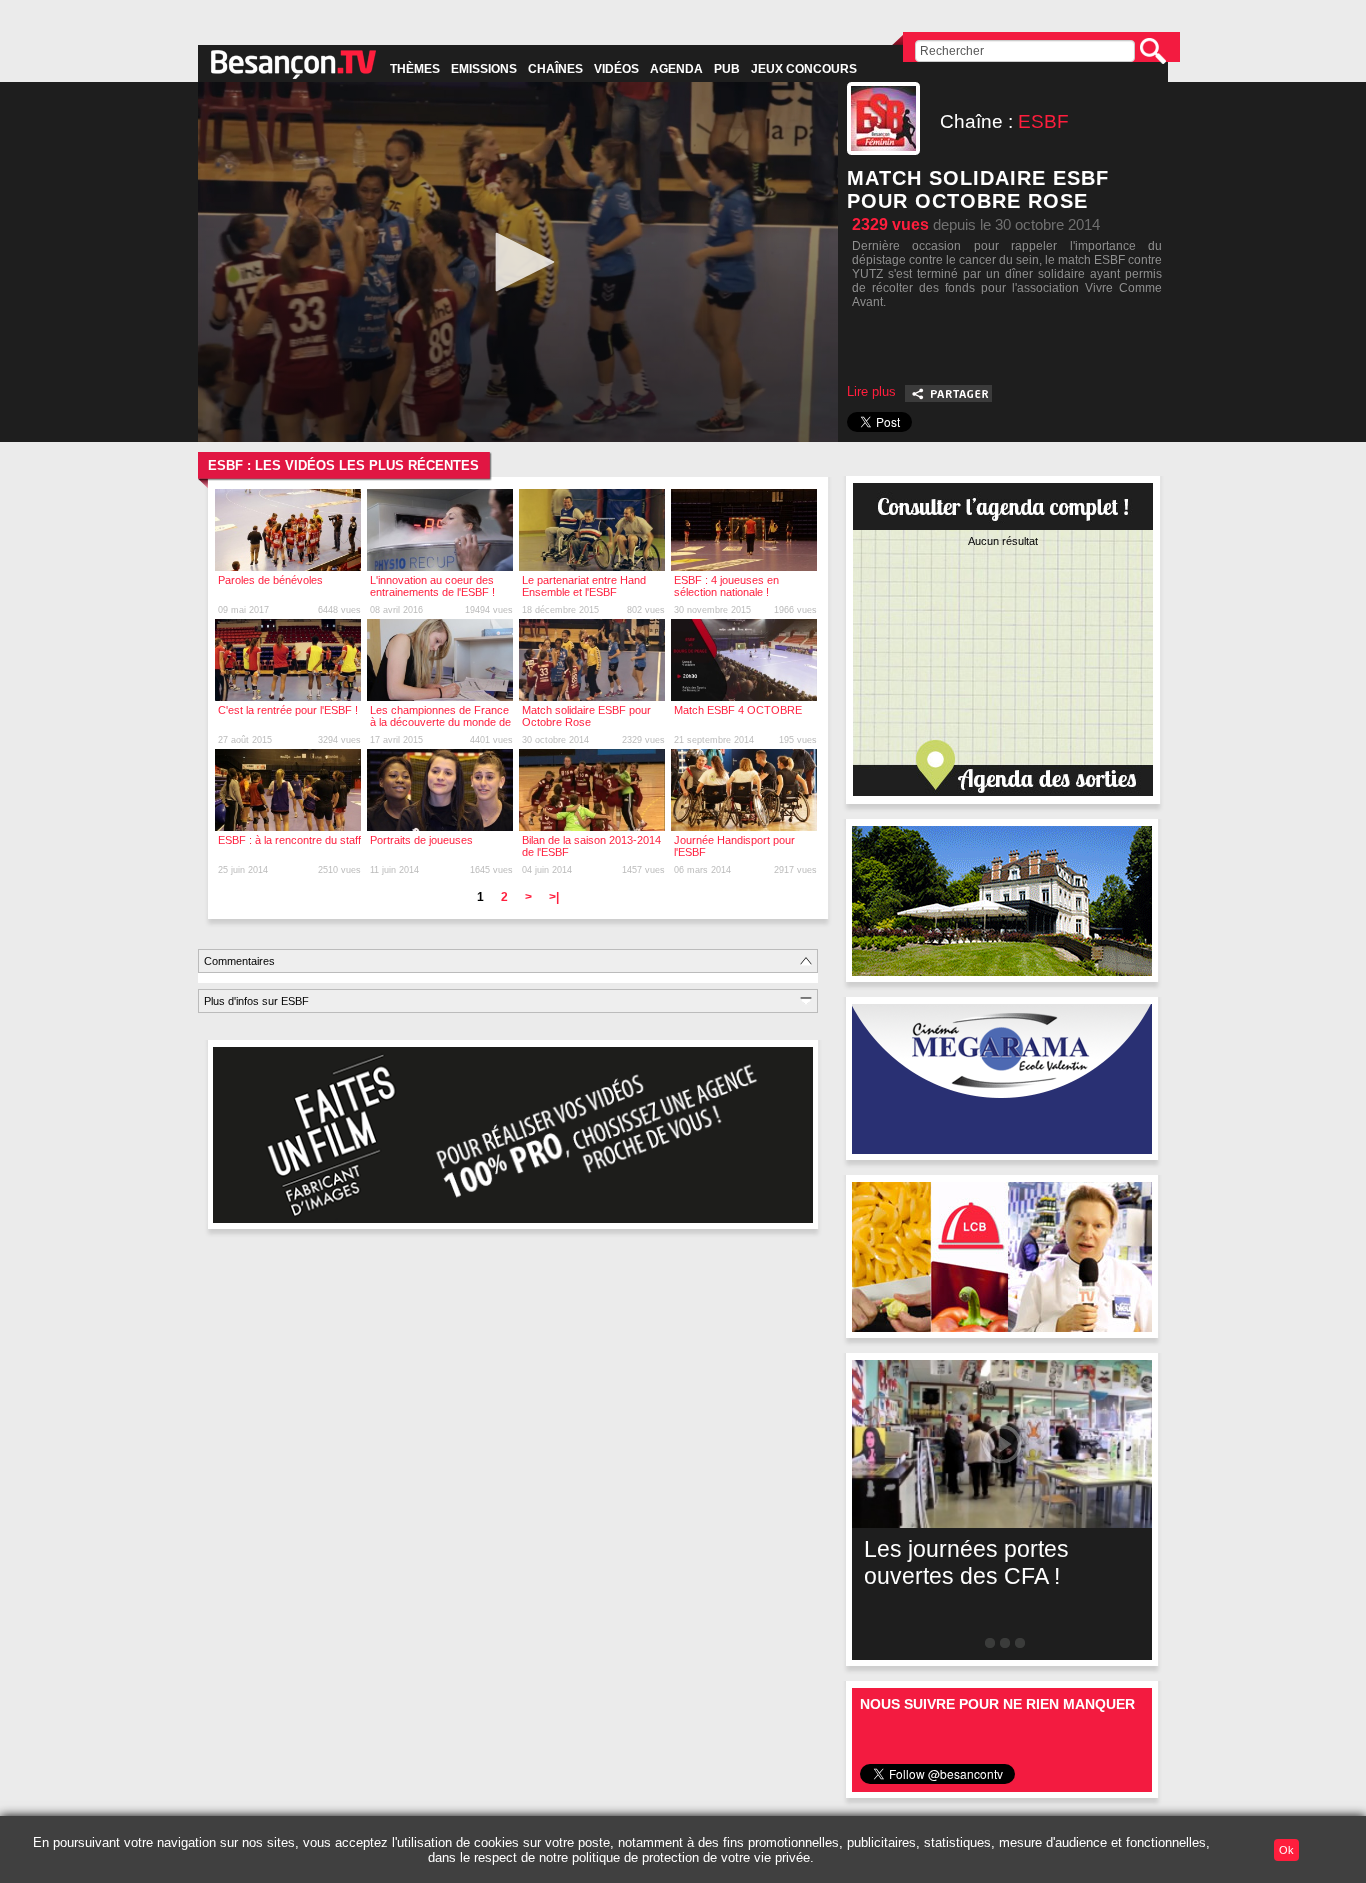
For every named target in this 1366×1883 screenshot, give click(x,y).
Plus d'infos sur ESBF (256, 1001)
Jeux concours (804, 69)
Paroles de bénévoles (270, 580)
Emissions (484, 69)
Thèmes (415, 69)
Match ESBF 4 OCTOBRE (738, 710)
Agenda (676, 69)
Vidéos (616, 69)
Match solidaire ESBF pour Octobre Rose (586, 716)
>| (554, 897)
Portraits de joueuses (421, 840)
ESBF (1043, 121)
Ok (1286, 1850)
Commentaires (239, 961)
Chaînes (555, 69)
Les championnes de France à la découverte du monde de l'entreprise (440, 722)
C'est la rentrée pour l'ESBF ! (288, 710)
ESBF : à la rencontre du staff (289, 840)
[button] (518, 262)
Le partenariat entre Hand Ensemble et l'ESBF (584, 586)
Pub (727, 69)
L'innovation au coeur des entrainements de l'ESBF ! (432, 586)
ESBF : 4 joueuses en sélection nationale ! (726, 586)
